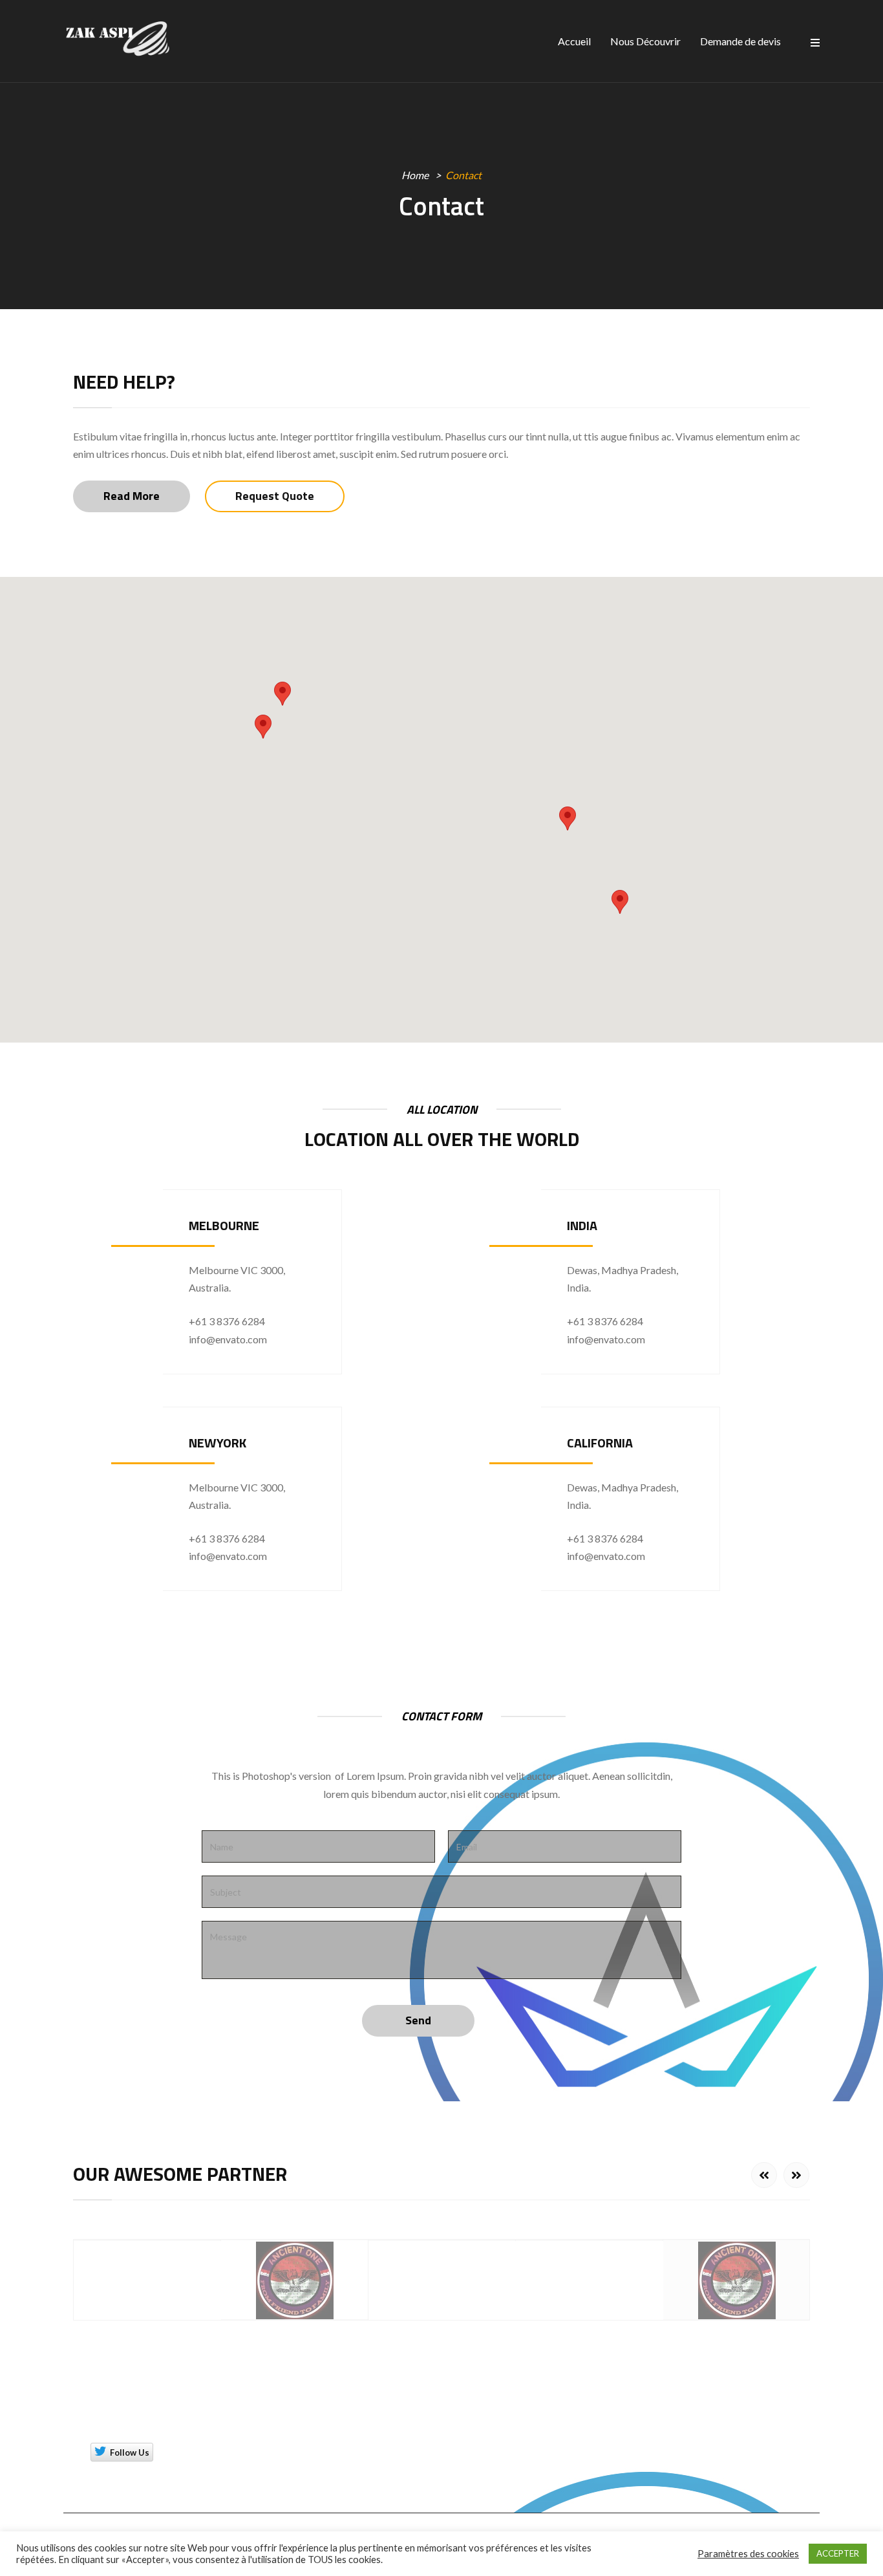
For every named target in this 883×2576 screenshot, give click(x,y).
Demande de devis (740, 41)
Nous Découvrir (645, 41)
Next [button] (796, 2175)
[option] (147, 2240)
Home (415, 175)
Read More (132, 496)
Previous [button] (764, 2175)
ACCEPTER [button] (838, 2553)
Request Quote (275, 496)
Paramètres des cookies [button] (748, 2554)
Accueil (574, 41)
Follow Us (130, 2452)
